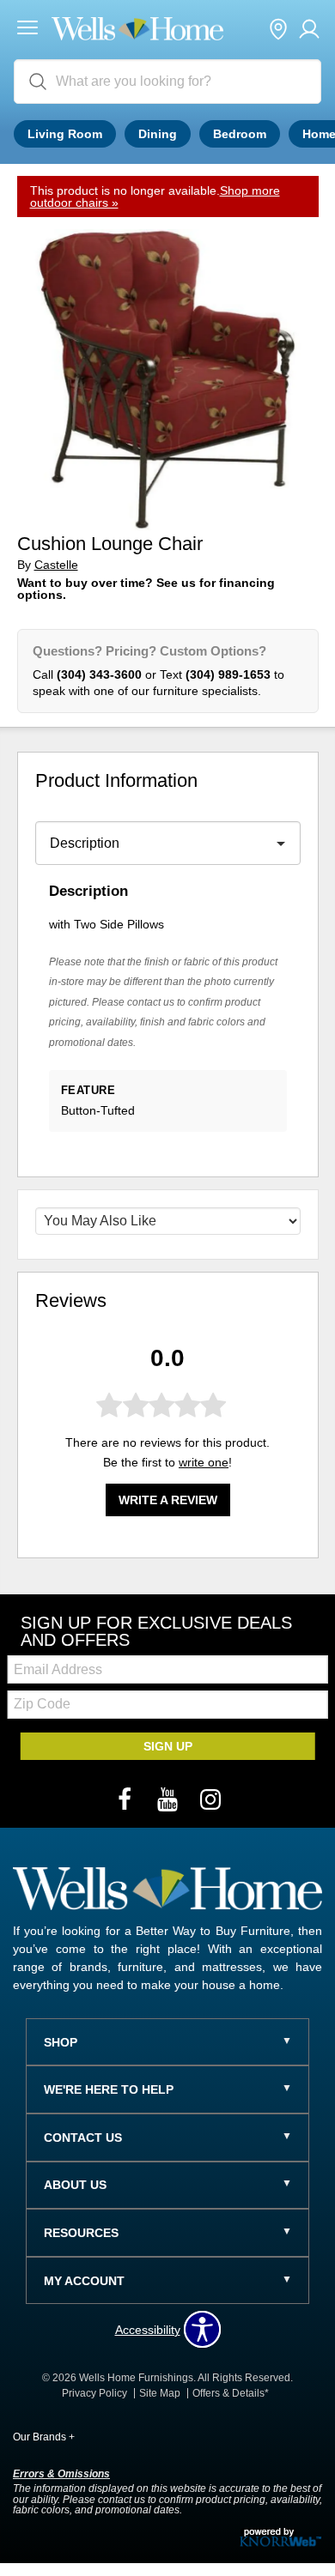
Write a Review (168, 1500)
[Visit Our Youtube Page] (169, 1800)
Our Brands (44, 2437)
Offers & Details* (231, 2393)
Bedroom (240, 134)
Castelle (56, 565)
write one (204, 1462)
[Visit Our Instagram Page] (210, 1800)
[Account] (309, 30)
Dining (158, 134)
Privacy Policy (94, 2393)
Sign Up (168, 1746)
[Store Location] (278, 30)
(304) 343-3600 (99, 674)
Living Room (65, 134)
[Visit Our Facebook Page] (126, 1800)
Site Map (160, 2393)
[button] (27, 30)
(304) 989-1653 (228, 674)
